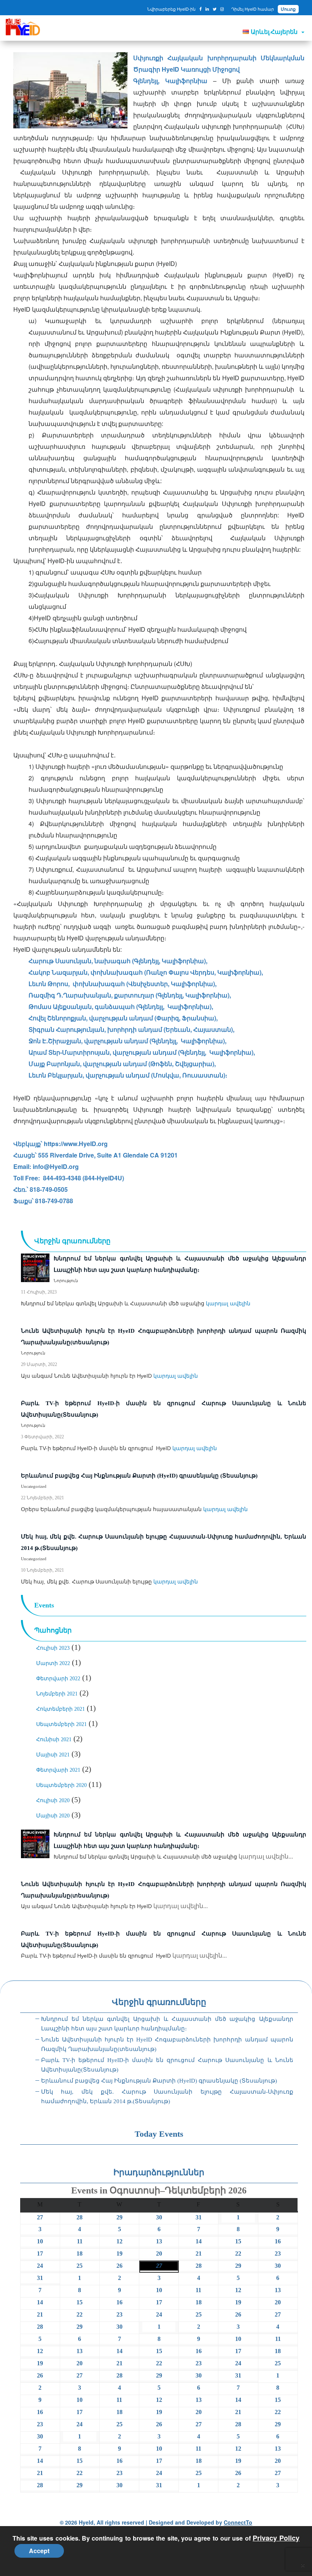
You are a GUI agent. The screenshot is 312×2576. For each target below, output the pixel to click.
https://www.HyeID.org (76, 1144)
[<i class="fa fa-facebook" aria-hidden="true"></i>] (201, 9)
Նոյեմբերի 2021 (57, 1694)
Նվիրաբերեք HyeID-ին (171, 9)
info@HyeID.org (56, 1166)
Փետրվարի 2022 (58, 1679)
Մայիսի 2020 (53, 1816)
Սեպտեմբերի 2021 (61, 1724)
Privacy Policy (276, 2538)
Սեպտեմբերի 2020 (61, 1785)
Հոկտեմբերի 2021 (60, 1709)
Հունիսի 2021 (54, 1739)
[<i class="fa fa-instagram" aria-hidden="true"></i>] (222, 9)
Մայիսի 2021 (53, 1755)
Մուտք (288, 9)
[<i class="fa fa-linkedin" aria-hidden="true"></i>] (207, 9)
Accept (39, 2551)
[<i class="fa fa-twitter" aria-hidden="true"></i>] (215, 9)
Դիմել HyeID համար (253, 9)
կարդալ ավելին (228, 1303)
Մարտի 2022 (53, 1663)
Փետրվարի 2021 (58, 1770)
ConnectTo (238, 2522)
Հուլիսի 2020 (53, 1800)
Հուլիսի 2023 (53, 1648)
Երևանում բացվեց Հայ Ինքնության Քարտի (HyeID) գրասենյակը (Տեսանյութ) (159, 2081)
